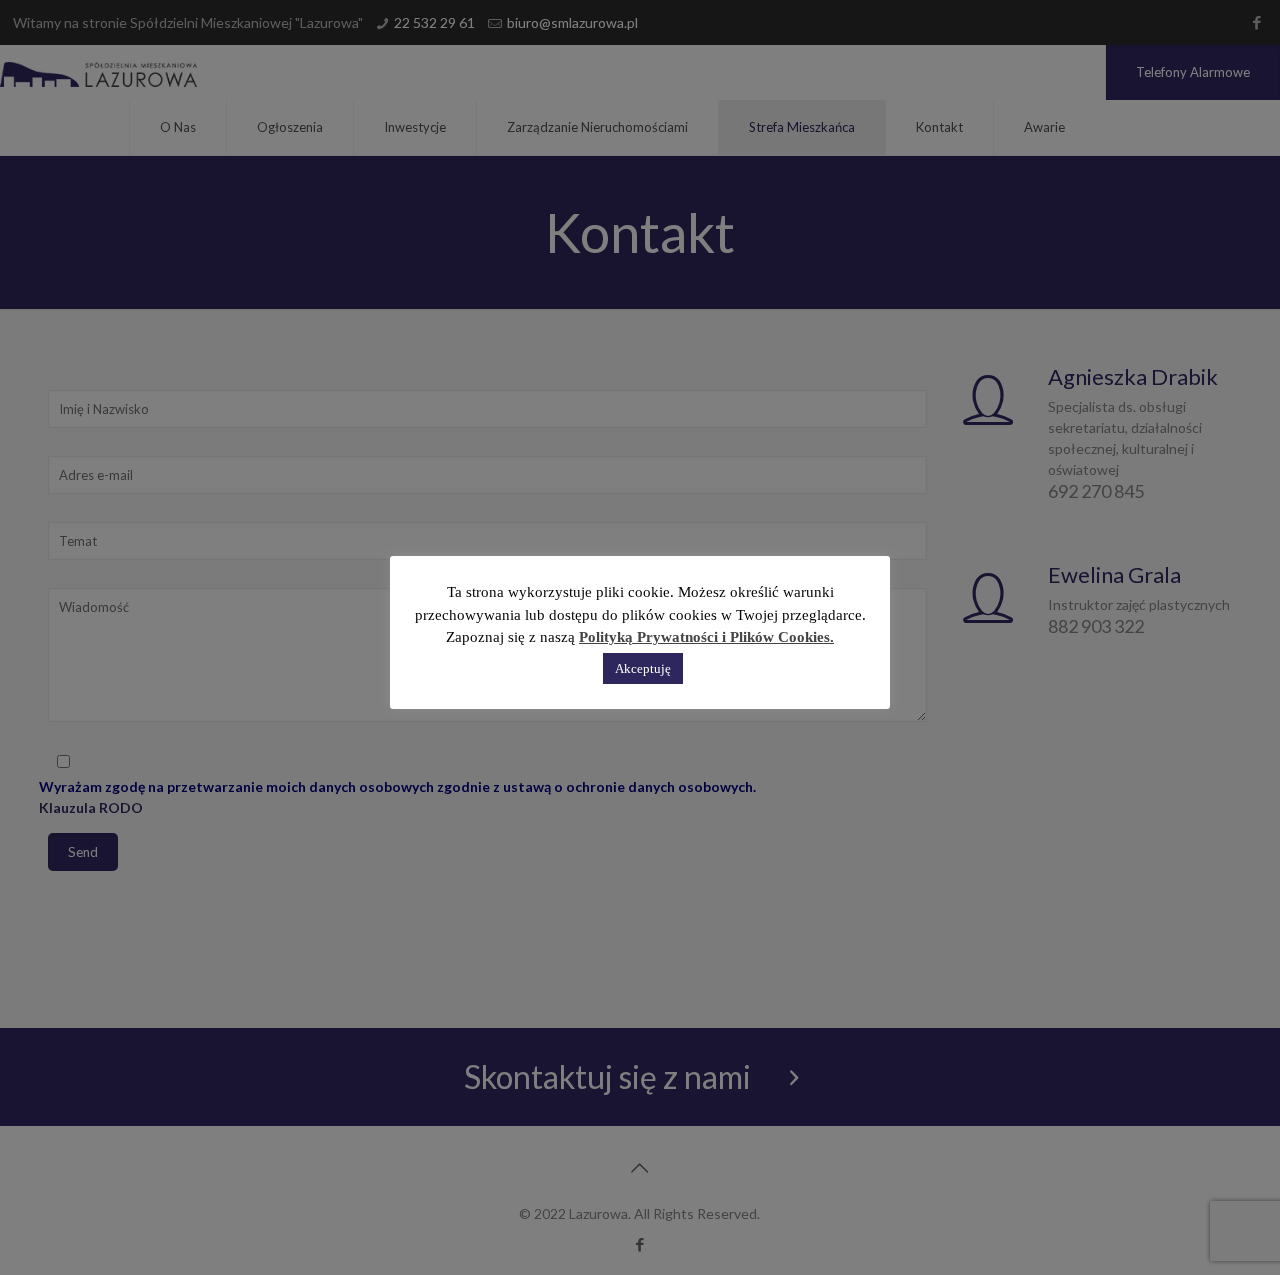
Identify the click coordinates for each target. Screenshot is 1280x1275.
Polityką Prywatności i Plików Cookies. (706, 637)
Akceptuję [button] (643, 668)
